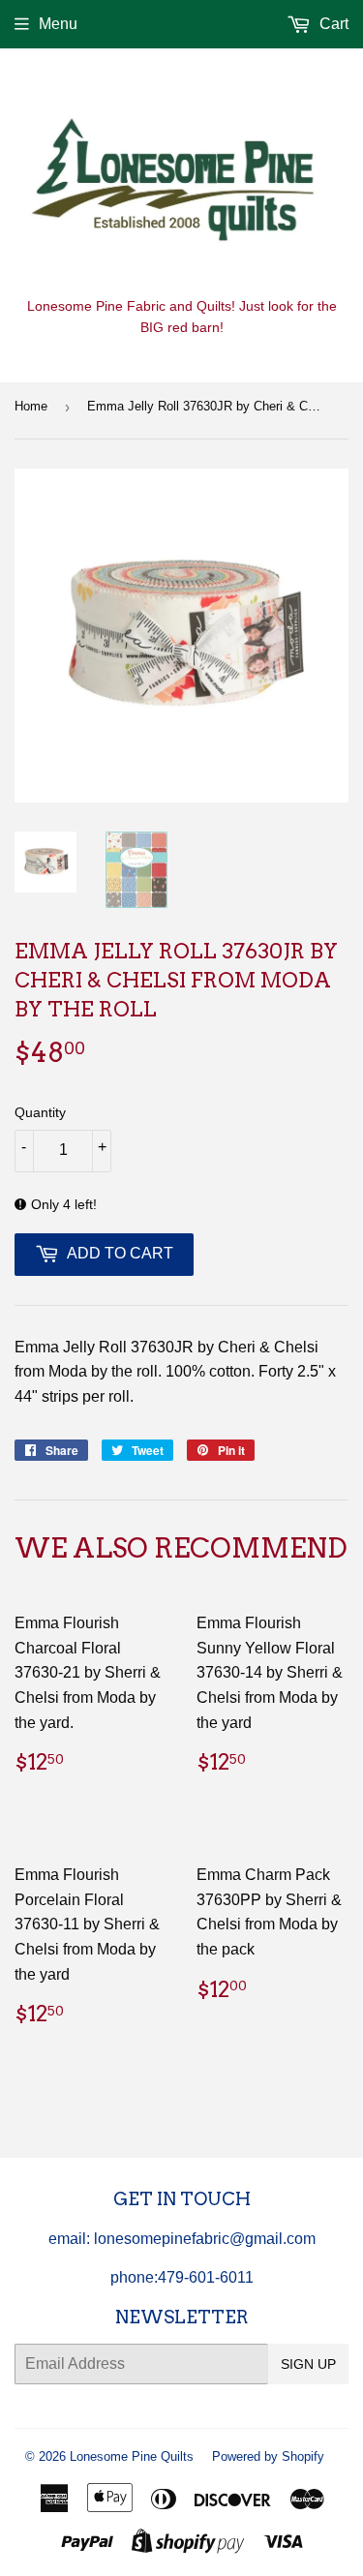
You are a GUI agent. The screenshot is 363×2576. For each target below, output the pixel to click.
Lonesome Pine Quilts (132, 2456)
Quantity (40, 1112)
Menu (58, 24)
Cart (332, 24)
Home (31, 406)
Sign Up (308, 2364)
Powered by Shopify (268, 2456)
